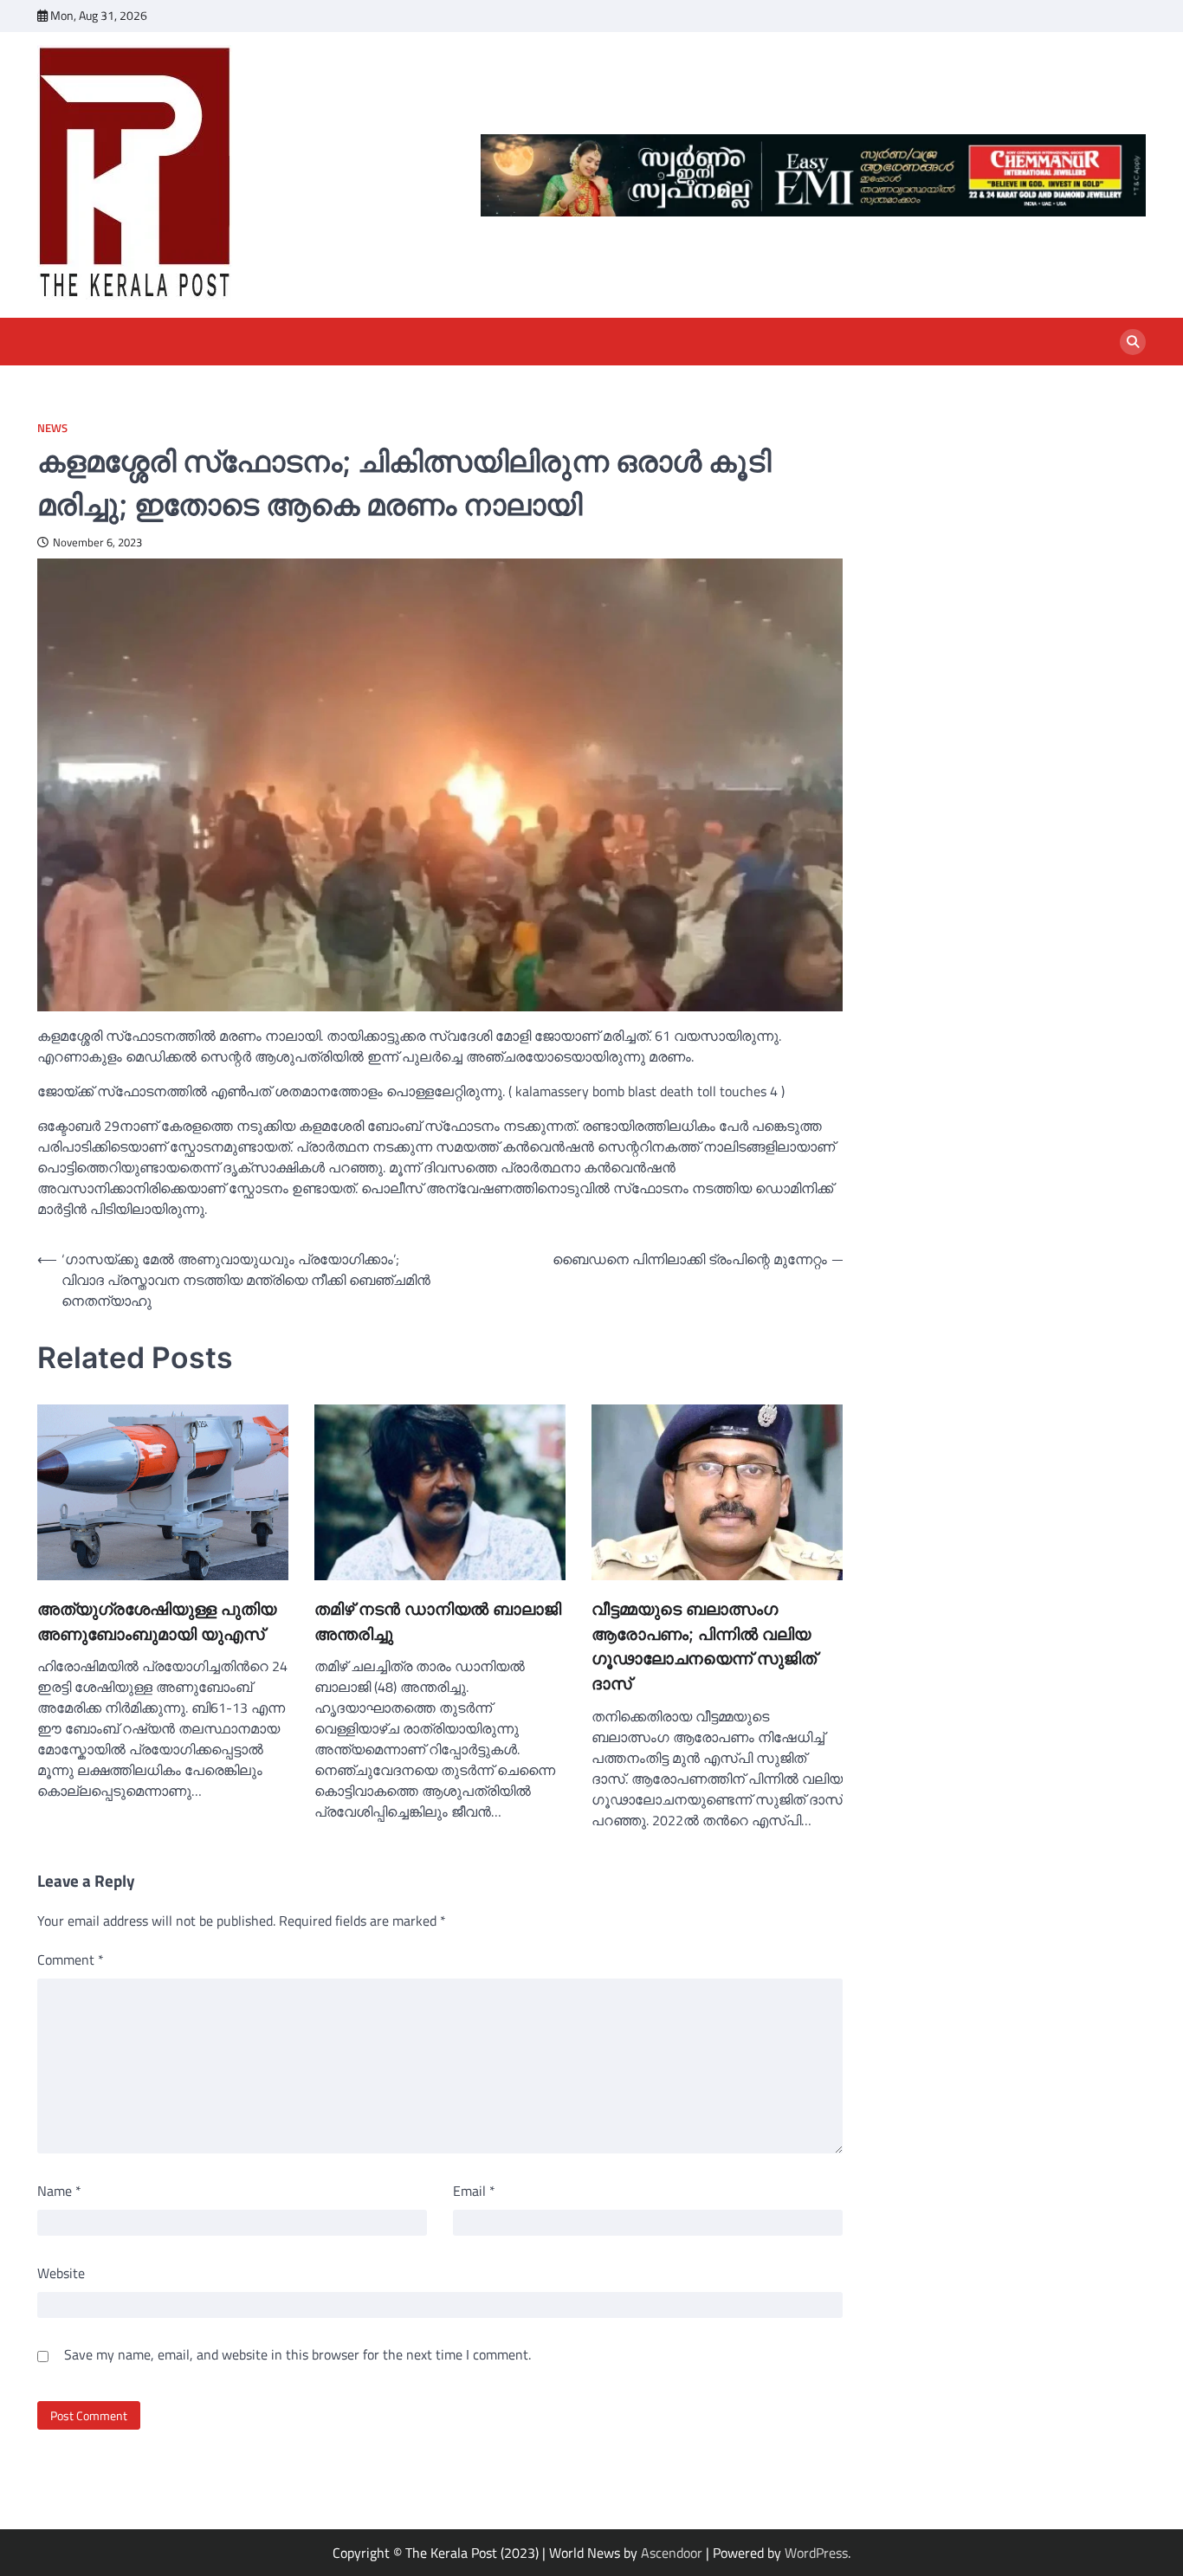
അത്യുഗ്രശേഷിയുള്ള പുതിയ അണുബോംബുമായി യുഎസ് (157, 1622)
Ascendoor (672, 2553)
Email (474, 2191)
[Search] (1133, 342)
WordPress (816, 2553)
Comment (71, 1959)
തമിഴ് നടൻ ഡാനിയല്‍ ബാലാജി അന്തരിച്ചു (438, 1622)
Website (61, 2273)
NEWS (52, 428)
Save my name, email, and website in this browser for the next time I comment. (297, 2354)
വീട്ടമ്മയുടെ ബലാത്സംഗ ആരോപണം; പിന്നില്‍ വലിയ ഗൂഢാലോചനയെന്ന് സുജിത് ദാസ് (704, 1646)
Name (59, 2191)
